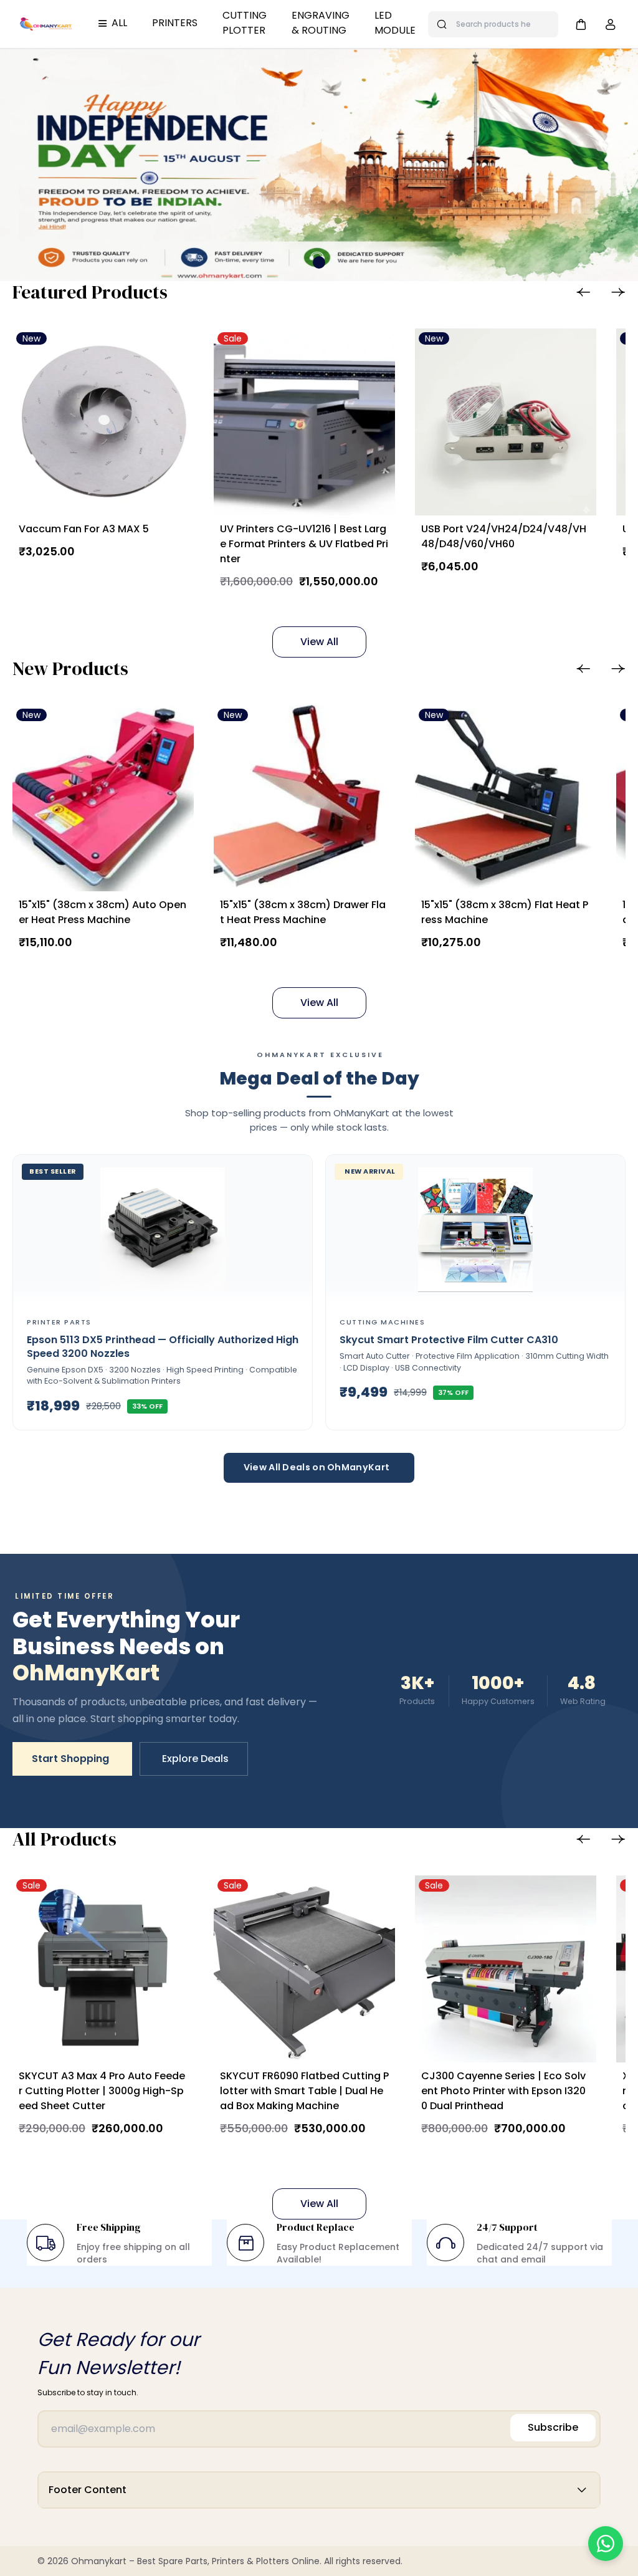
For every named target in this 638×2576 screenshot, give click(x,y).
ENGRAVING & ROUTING (321, 23)
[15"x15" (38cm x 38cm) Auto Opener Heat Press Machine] (103, 798)
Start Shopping (70, 1759)
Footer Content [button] (88, 2490)
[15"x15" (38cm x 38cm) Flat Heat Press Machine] (506, 798)
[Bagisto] (46, 24)
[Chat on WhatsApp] (606, 2544)
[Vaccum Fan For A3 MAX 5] (103, 422)
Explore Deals (195, 1759)
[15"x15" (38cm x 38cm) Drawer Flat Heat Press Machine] (304, 798)
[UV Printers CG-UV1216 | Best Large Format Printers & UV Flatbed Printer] (304, 422)
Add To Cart (90, 580)
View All (319, 642)
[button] (581, 24)
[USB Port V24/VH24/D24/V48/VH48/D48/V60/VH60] (506, 422)
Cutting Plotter (245, 23)
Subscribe (553, 2427)
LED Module (395, 23)
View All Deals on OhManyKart (317, 1467)
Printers (175, 23)
